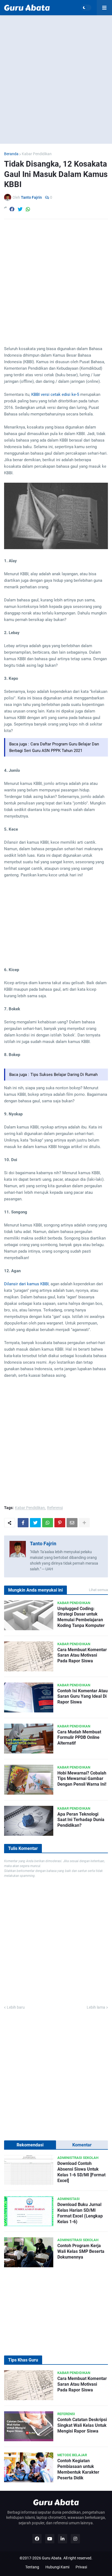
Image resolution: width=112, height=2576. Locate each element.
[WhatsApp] (28, 209)
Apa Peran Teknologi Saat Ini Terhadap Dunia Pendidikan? (81, 1820)
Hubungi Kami (57, 2567)
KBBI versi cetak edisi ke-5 (55, 394)
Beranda (11, 154)
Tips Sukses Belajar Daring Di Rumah (64, 1075)
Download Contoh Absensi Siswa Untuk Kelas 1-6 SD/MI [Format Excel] (81, 2172)
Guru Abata (52, 2558)
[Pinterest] (60, 1523)
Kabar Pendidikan (37, 154)
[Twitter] (20, 209)
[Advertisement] (56, 79)
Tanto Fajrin (43, 1544)
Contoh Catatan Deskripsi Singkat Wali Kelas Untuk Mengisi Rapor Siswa (82, 2425)
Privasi (81, 2567)
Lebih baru (16, 2007)
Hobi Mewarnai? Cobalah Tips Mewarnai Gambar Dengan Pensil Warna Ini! (82, 1779)
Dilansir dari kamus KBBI (26, 1284)
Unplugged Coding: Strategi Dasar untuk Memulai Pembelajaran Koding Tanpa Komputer (81, 1617)
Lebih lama (96, 2007)
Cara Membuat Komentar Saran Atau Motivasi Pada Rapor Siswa (82, 1655)
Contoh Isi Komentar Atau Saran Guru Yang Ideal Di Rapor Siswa (83, 1697)
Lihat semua (98, 1590)
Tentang (32, 2567)
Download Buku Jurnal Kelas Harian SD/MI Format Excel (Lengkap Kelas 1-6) (80, 2213)
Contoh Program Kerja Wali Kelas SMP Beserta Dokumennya (81, 2251)
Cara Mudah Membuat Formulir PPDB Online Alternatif (79, 1738)
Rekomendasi (30, 2145)
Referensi (55, 1508)
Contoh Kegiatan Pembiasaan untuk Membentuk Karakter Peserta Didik (78, 2469)
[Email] (72, 1523)
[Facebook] (12, 209)
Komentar (82, 2145)
